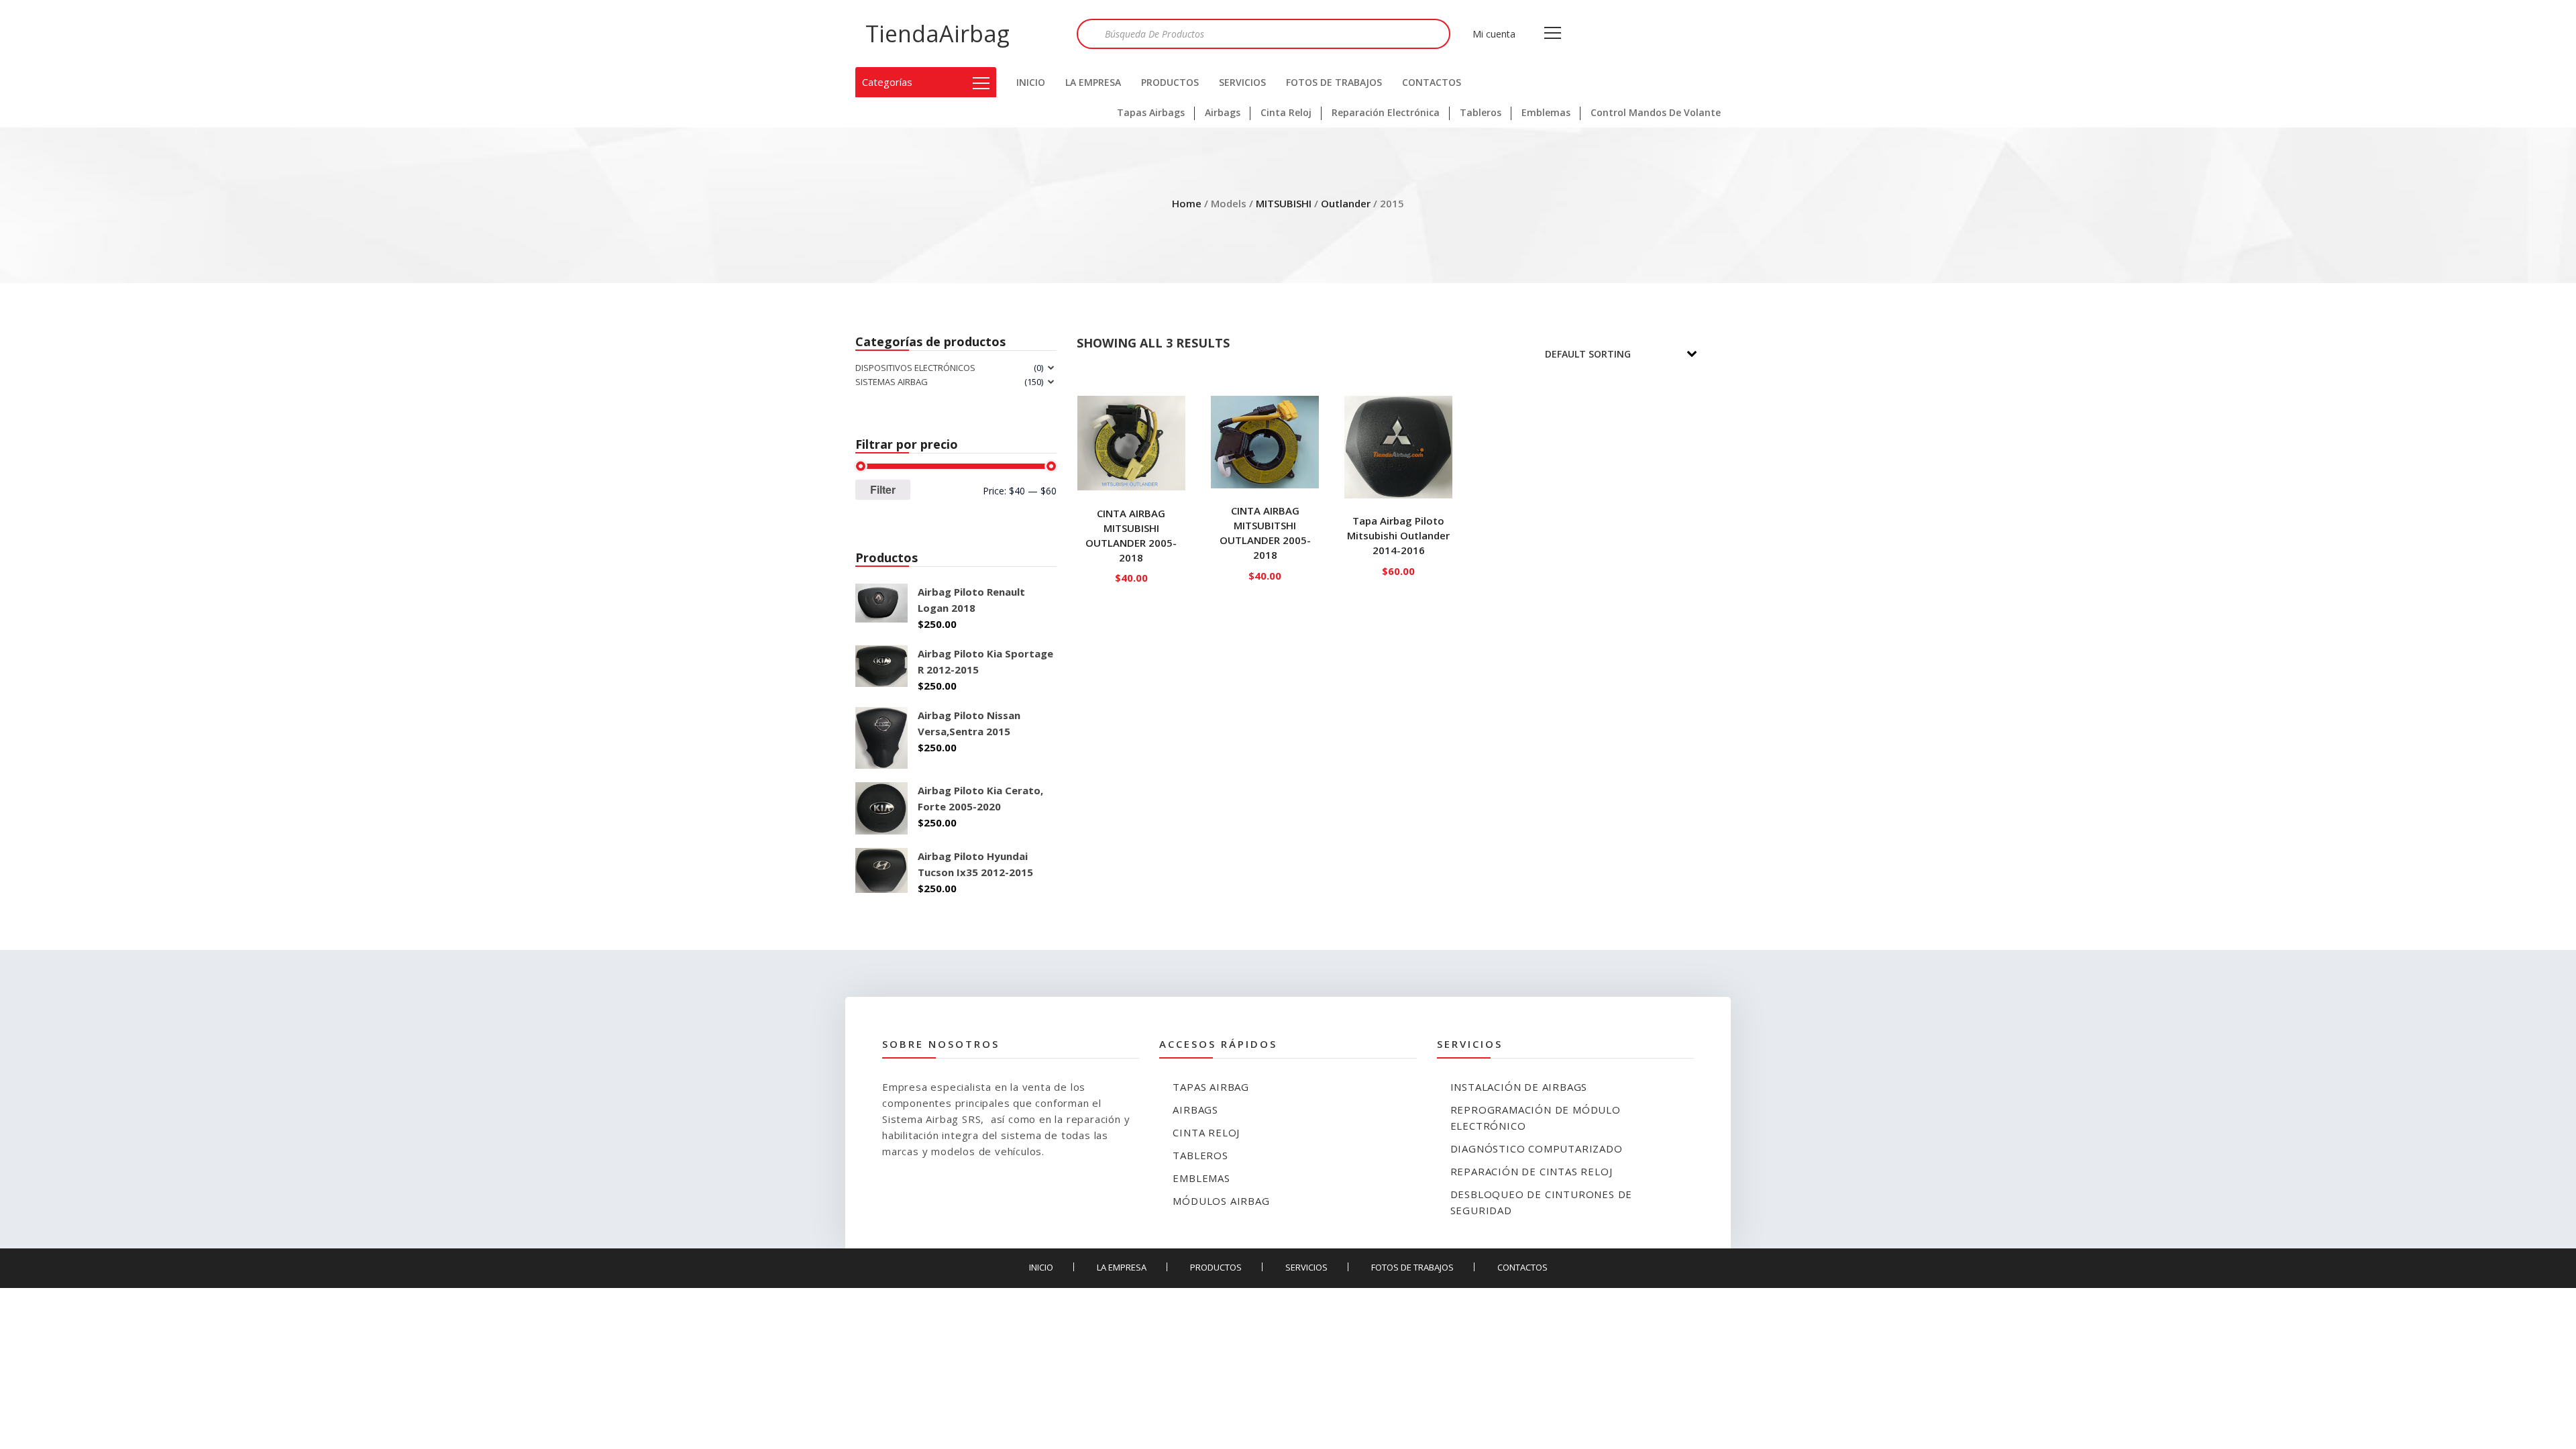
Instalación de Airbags (1519, 1087)
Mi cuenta (1494, 34)
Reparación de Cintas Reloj (1532, 1171)
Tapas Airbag (1211, 1087)
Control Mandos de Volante (1656, 112)
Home (1187, 203)
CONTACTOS (1432, 82)
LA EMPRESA (1093, 82)
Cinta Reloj (1286, 112)
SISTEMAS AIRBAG (892, 382)
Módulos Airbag (1221, 1201)
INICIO (1031, 82)
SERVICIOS (1242, 82)
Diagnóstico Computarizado (1537, 1148)
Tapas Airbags (1151, 112)
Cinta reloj (1206, 1132)
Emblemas (1546, 112)
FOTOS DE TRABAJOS (1334, 82)
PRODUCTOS (1170, 82)
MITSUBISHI (1284, 203)
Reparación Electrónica (1386, 112)
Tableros (1481, 112)
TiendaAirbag (937, 34)
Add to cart (1131, 575)
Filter (883, 489)
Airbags (1223, 112)
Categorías (887, 82)
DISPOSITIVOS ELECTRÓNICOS (915, 368)
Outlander (1346, 203)
